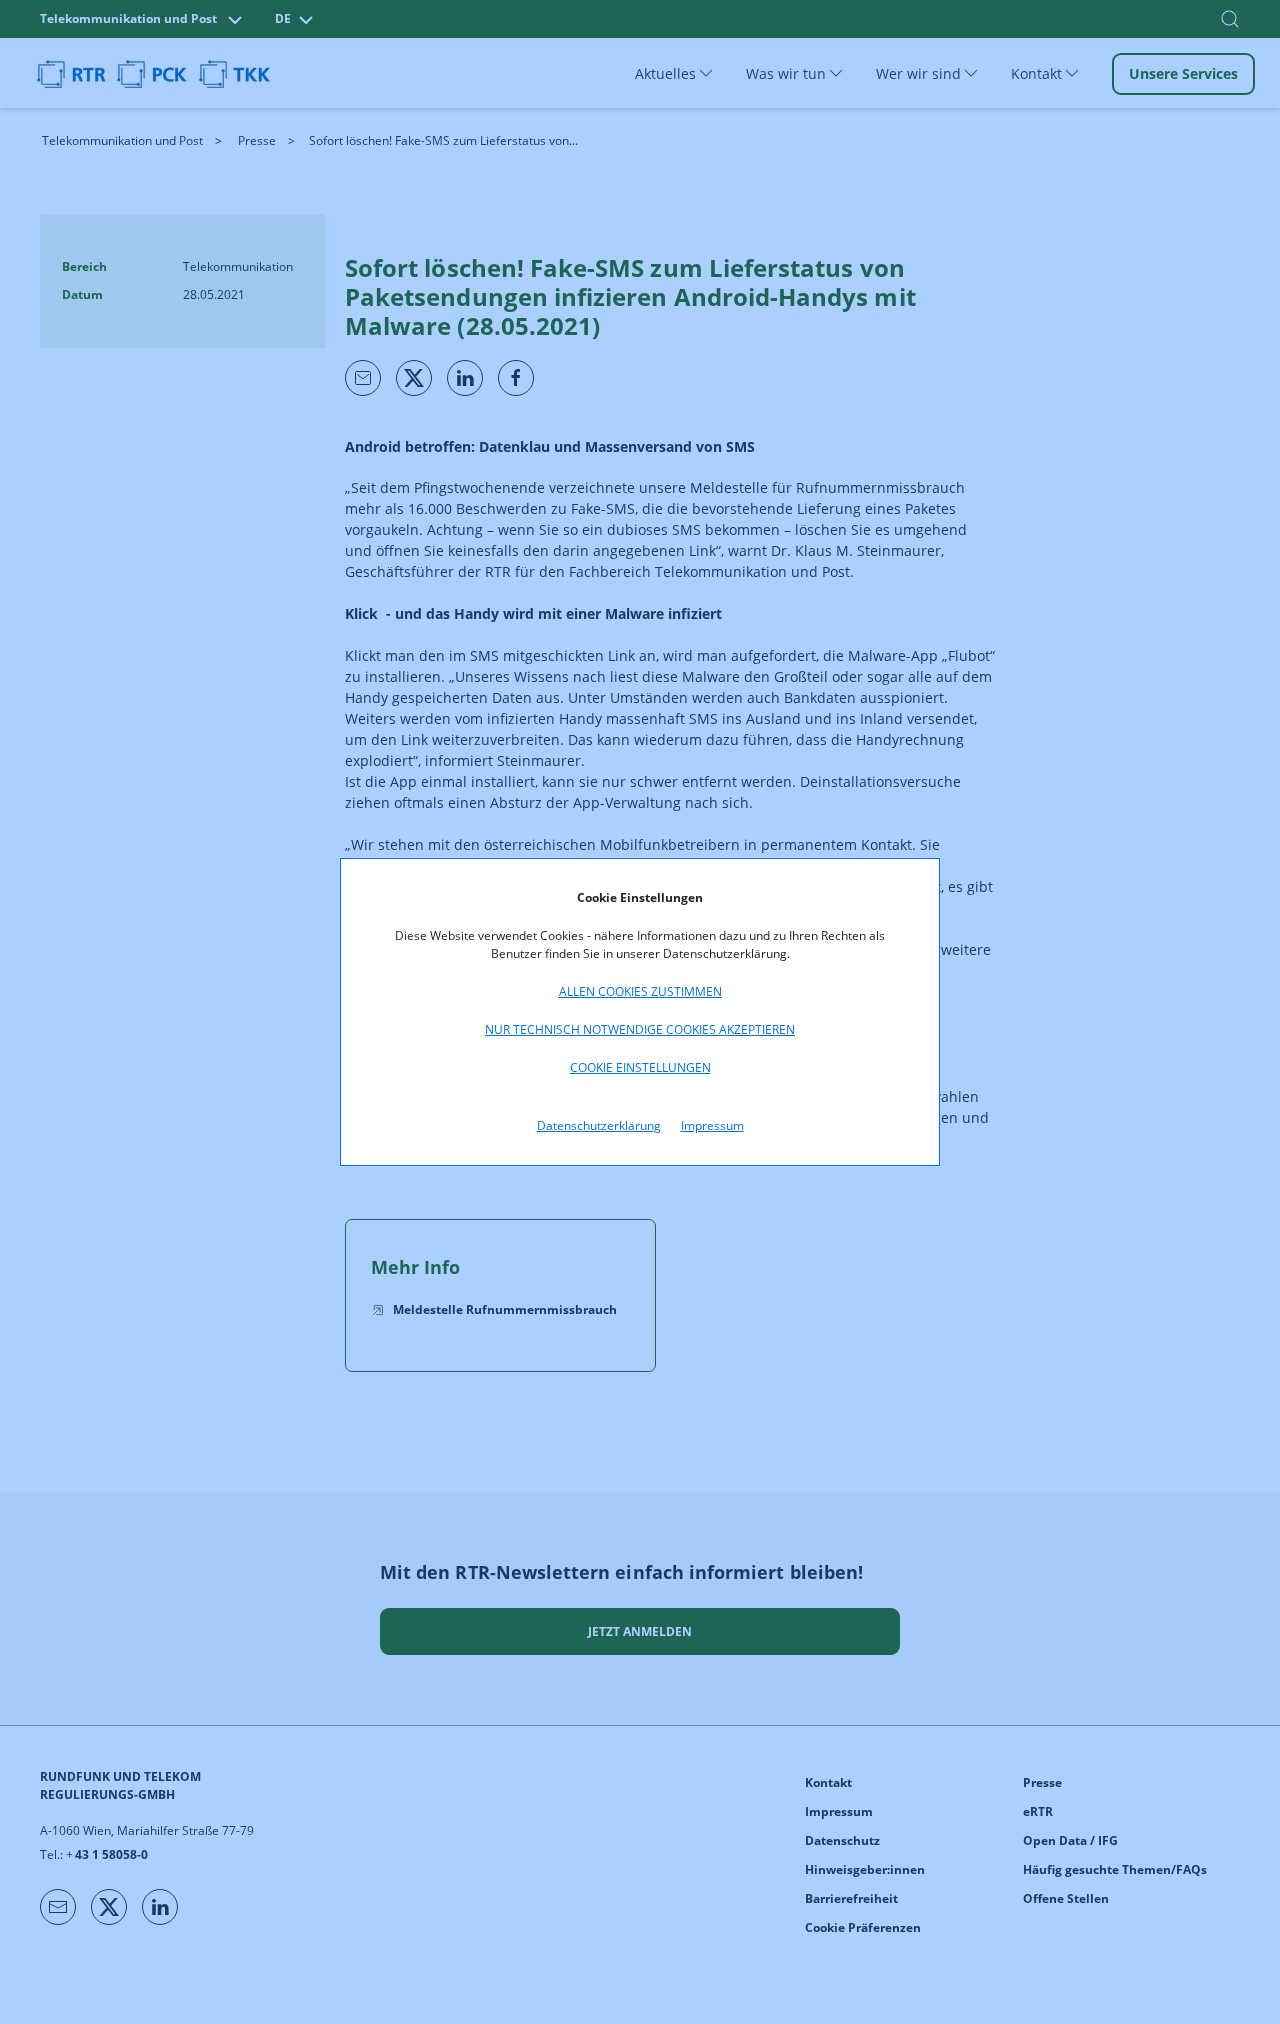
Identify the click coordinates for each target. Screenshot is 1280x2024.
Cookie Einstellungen (640, 1067)
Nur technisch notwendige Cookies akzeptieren (640, 1029)
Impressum (712, 1125)
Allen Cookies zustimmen (640, 991)
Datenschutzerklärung (599, 1125)
